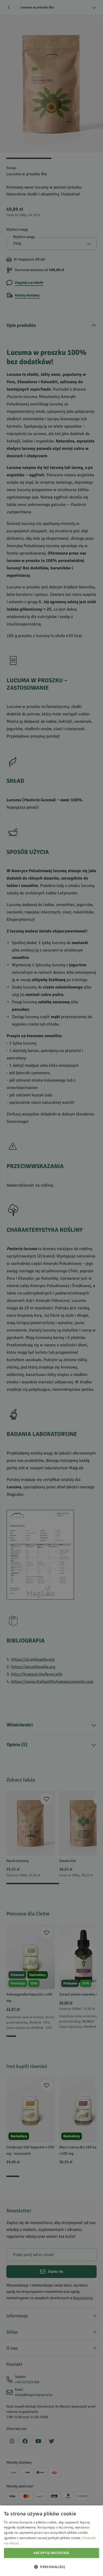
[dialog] (51, 2541)
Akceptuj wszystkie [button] (51, 2553)
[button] (51, 2567)
